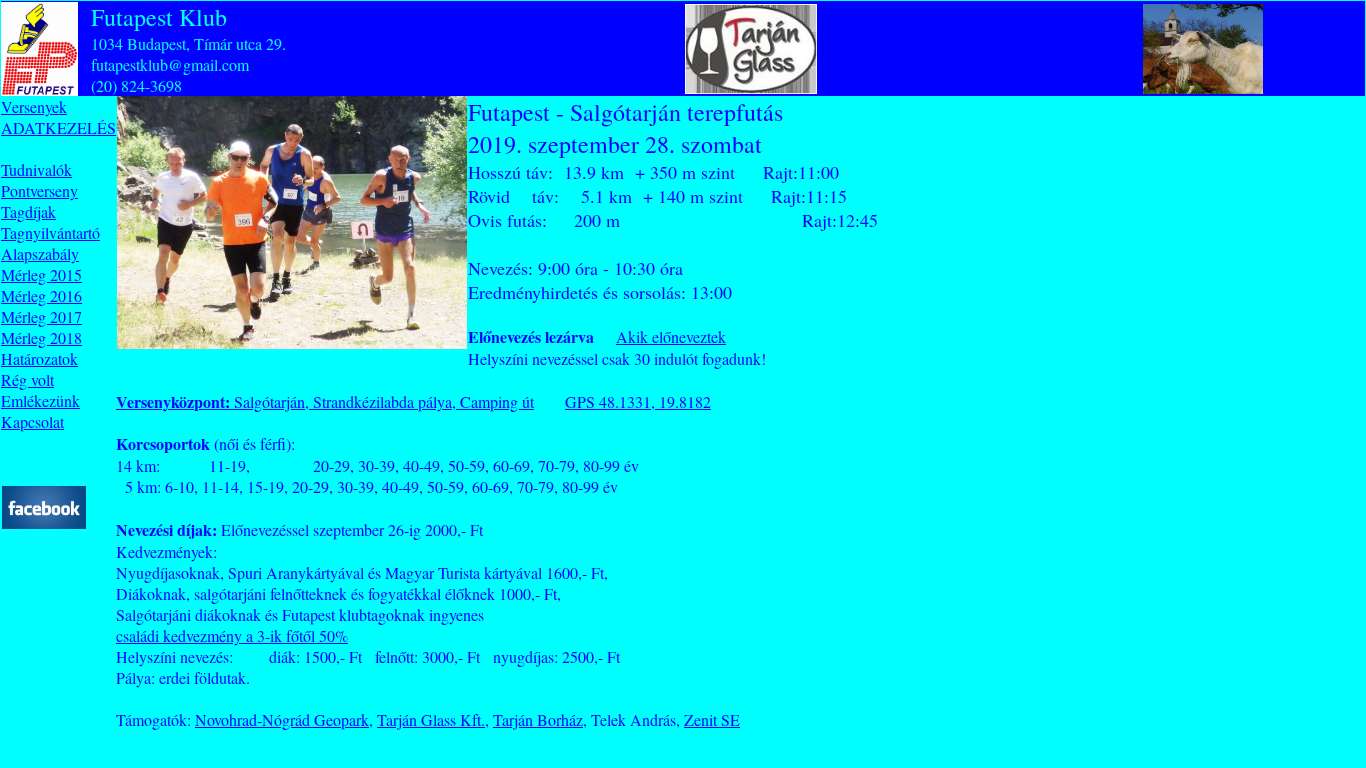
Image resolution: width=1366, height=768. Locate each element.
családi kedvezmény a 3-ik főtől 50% (232, 635)
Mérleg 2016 (41, 295)
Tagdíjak (28, 211)
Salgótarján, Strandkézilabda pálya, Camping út (325, 401)
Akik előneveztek (671, 336)
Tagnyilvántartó (50, 232)
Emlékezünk (40, 400)
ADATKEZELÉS (58, 127)
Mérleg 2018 (41, 337)
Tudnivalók (36, 169)
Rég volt (27, 379)
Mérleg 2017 (41, 316)
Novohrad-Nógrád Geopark (282, 719)
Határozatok (39, 358)
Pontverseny (39, 190)
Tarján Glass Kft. (431, 719)
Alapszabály (40, 253)
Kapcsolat (32, 421)
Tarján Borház (538, 719)
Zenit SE (712, 719)
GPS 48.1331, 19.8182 (638, 401)
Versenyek (34, 106)
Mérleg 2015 (41, 274)
